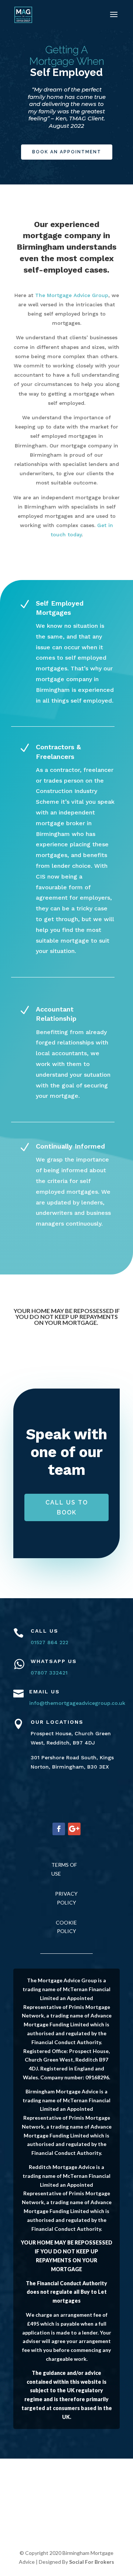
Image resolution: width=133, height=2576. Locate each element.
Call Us (45, 1631)
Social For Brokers (92, 2562)
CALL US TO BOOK (67, 1507)
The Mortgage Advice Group (72, 295)
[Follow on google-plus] (74, 1829)
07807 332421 (49, 1673)
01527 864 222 (50, 1642)
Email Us (45, 1692)
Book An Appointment (67, 152)
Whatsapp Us (54, 1661)
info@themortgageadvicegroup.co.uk (77, 1703)
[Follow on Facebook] (59, 1829)
